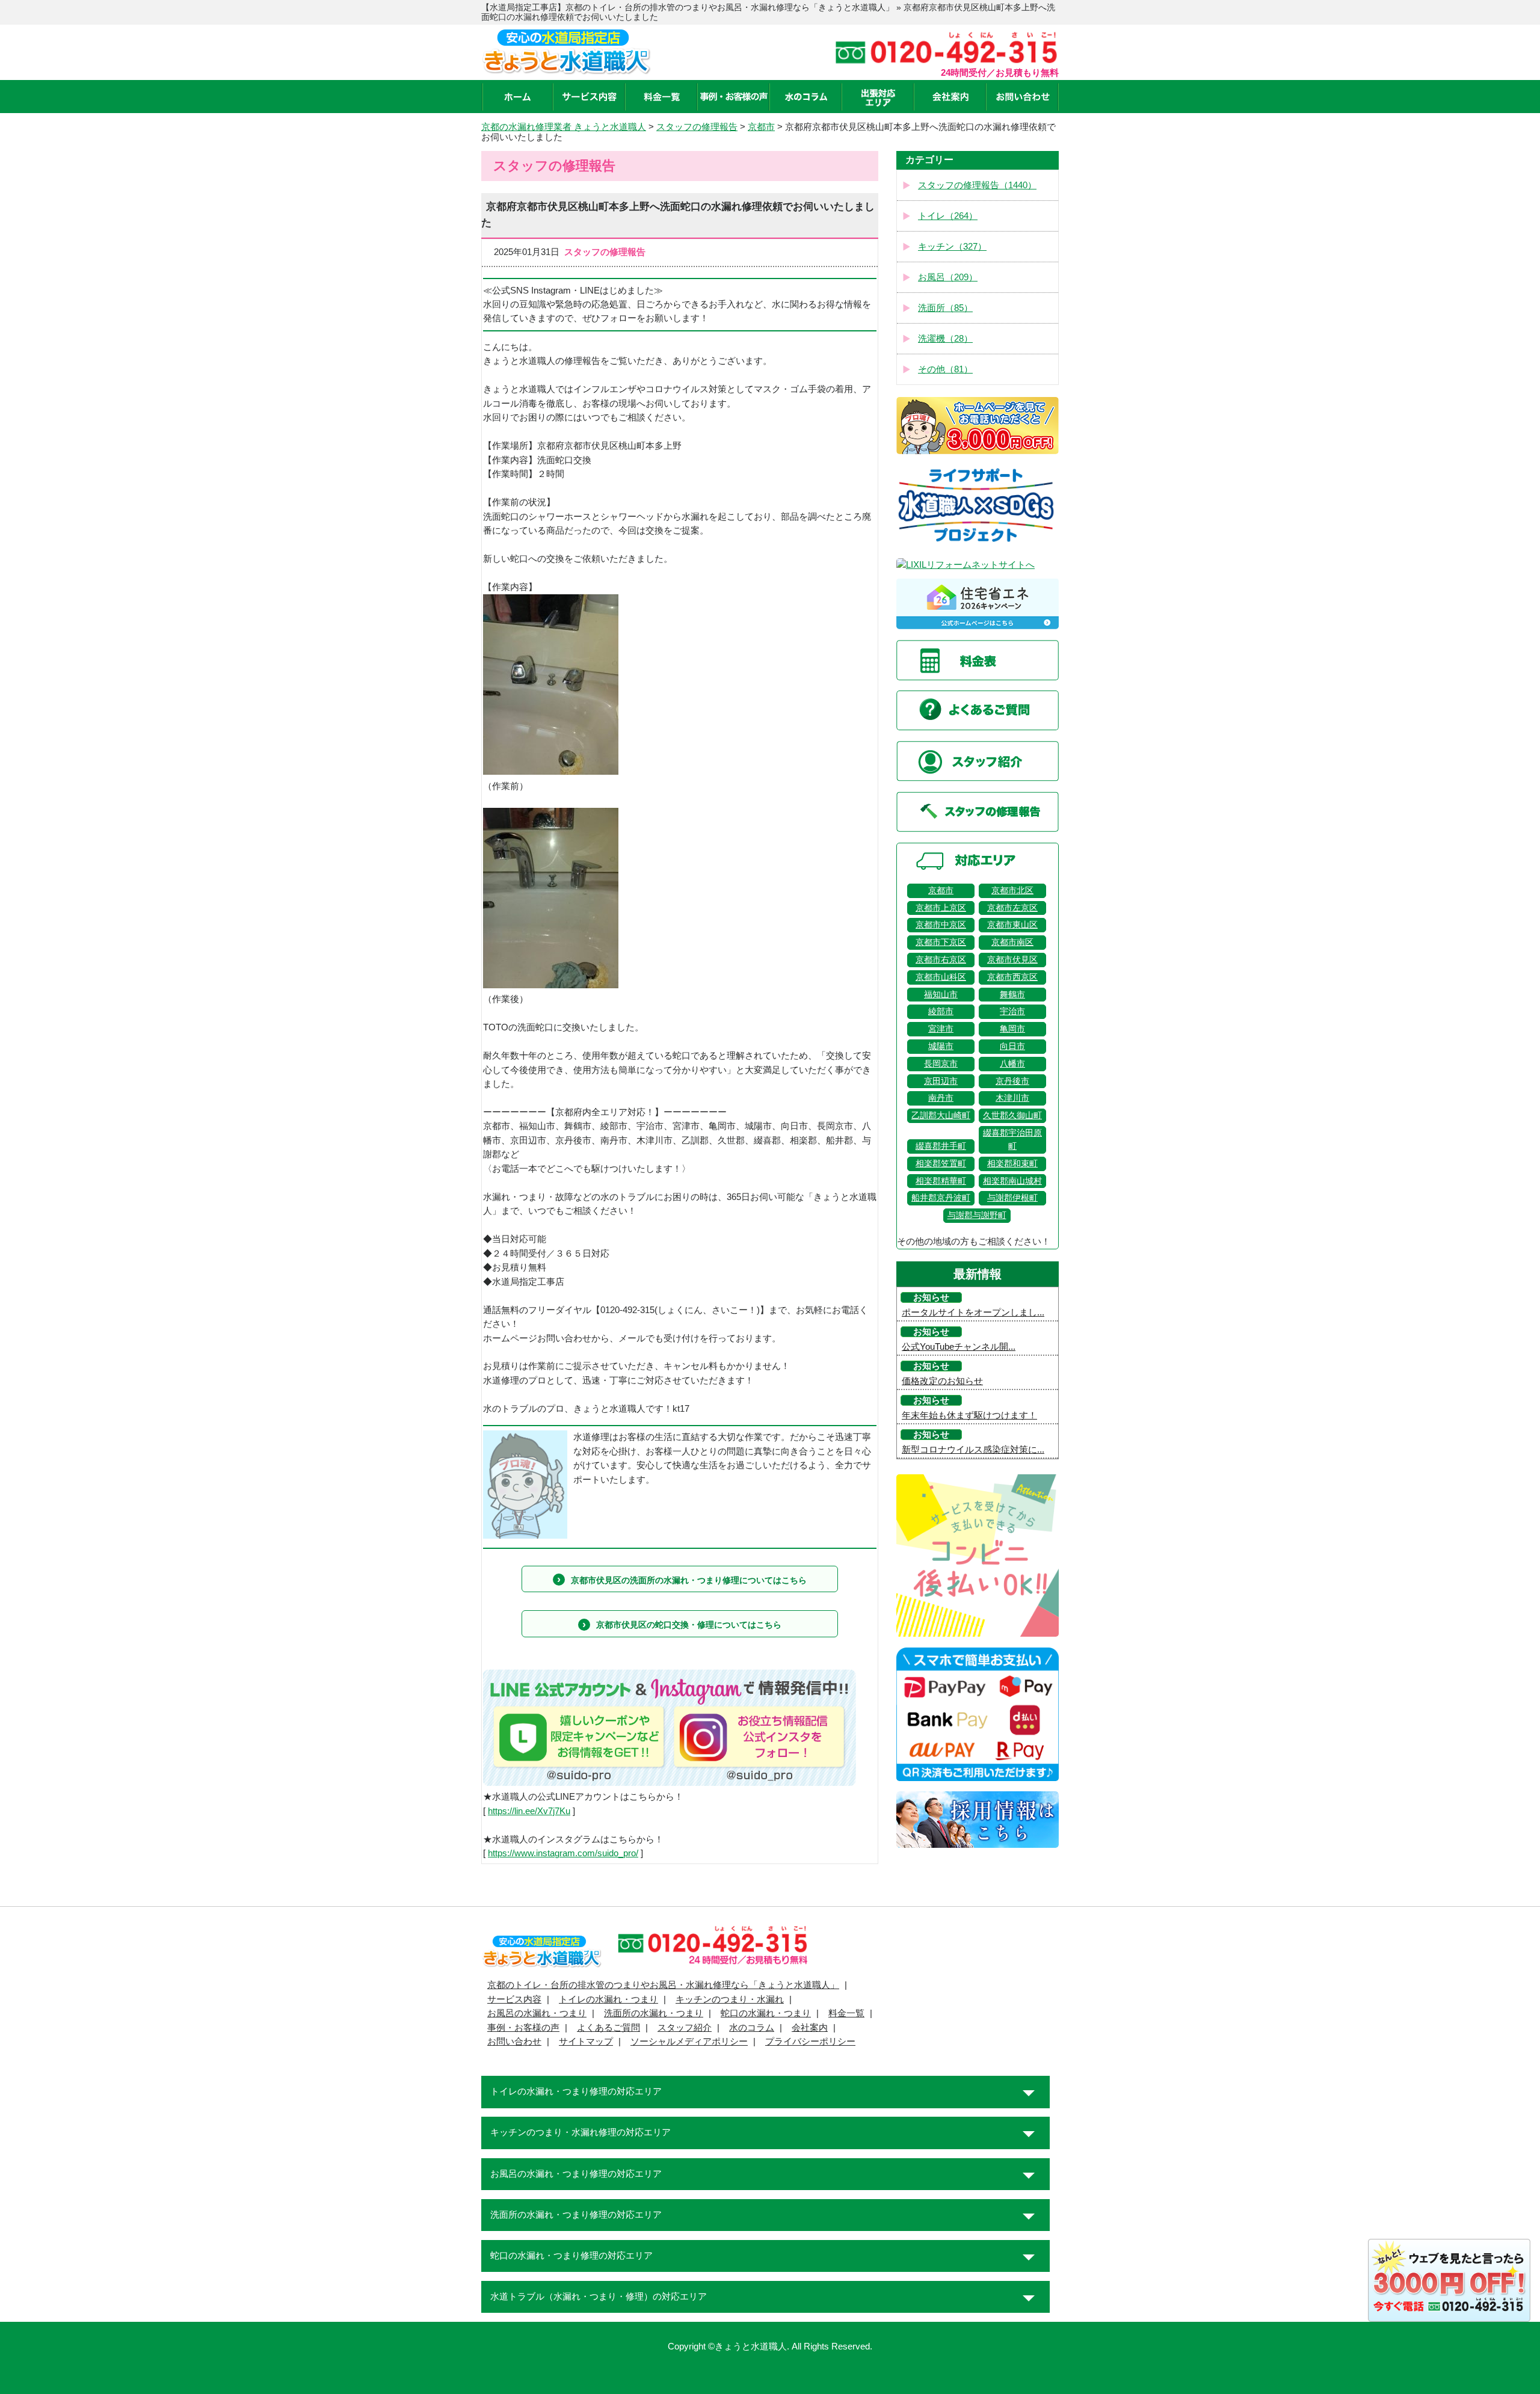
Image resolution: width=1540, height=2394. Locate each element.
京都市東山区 (1012, 925)
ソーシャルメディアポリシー (689, 2042)
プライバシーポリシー (810, 2042)
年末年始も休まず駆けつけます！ (969, 1415)
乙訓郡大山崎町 (941, 1115)
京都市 (941, 891)
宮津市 (941, 1029)
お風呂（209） (948, 277)
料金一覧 (846, 2013)
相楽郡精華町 (941, 1181)
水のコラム (752, 2028)
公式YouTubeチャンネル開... (959, 1347)
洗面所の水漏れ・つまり (654, 2013)
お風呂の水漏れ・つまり (537, 2013)
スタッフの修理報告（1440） (977, 185)
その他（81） (945, 369)
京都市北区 (1012, 891)
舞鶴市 (1012, 995)
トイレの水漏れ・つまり (608, 1999)
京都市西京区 (1012, 977)
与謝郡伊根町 (1012, 1198)
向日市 (1012, 1046)
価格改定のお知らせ (942, 1381)
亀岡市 (1012, 1029)
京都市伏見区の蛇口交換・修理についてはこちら (689, 1625)
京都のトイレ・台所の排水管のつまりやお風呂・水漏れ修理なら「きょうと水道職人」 (663, 1985)
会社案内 (810, 2028)
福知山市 (941, 995)
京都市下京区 (941, 942)
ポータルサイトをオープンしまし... (973, 1312)
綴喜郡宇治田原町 (1012, 1140)
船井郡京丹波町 (941, 1198)
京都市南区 (1012, 942)
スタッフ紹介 (685, 2028)
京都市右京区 (941, 960)
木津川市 (1012, 1098)
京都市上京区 (941, 908)
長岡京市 (941, 1064)
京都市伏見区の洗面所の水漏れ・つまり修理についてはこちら (689, 1580)
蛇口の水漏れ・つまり (766, 2013)
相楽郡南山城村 (1012, 1181)
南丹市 (941, 1098)
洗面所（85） (945, 308)
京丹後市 (1012, 1081)
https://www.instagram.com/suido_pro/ (563, 1853)
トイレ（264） (948, 216)
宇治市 (1012, 1011)
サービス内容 (514, 1999)
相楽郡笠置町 (941, 1164)
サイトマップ (586, 2042)
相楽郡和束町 (1012, 1164)
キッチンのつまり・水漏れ (730, 1999)
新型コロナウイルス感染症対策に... (973, 1450)
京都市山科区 (941, 977)
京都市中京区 (941, 925)
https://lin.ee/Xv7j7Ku (529, 1811)
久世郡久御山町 (1012, 1115)
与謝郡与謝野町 (977, 1215)
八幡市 (1012, 1064)
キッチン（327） (952, 247)
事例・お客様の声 (523, 2028)
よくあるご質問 (608, 2028)
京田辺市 (941, 1081)
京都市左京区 (1012, 908)
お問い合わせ (514, 2042)
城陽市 (941, 1046)
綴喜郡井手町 (941, 1146)
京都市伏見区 (1012, 960)
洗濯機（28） (945, 339)
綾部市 (941, 1011)
